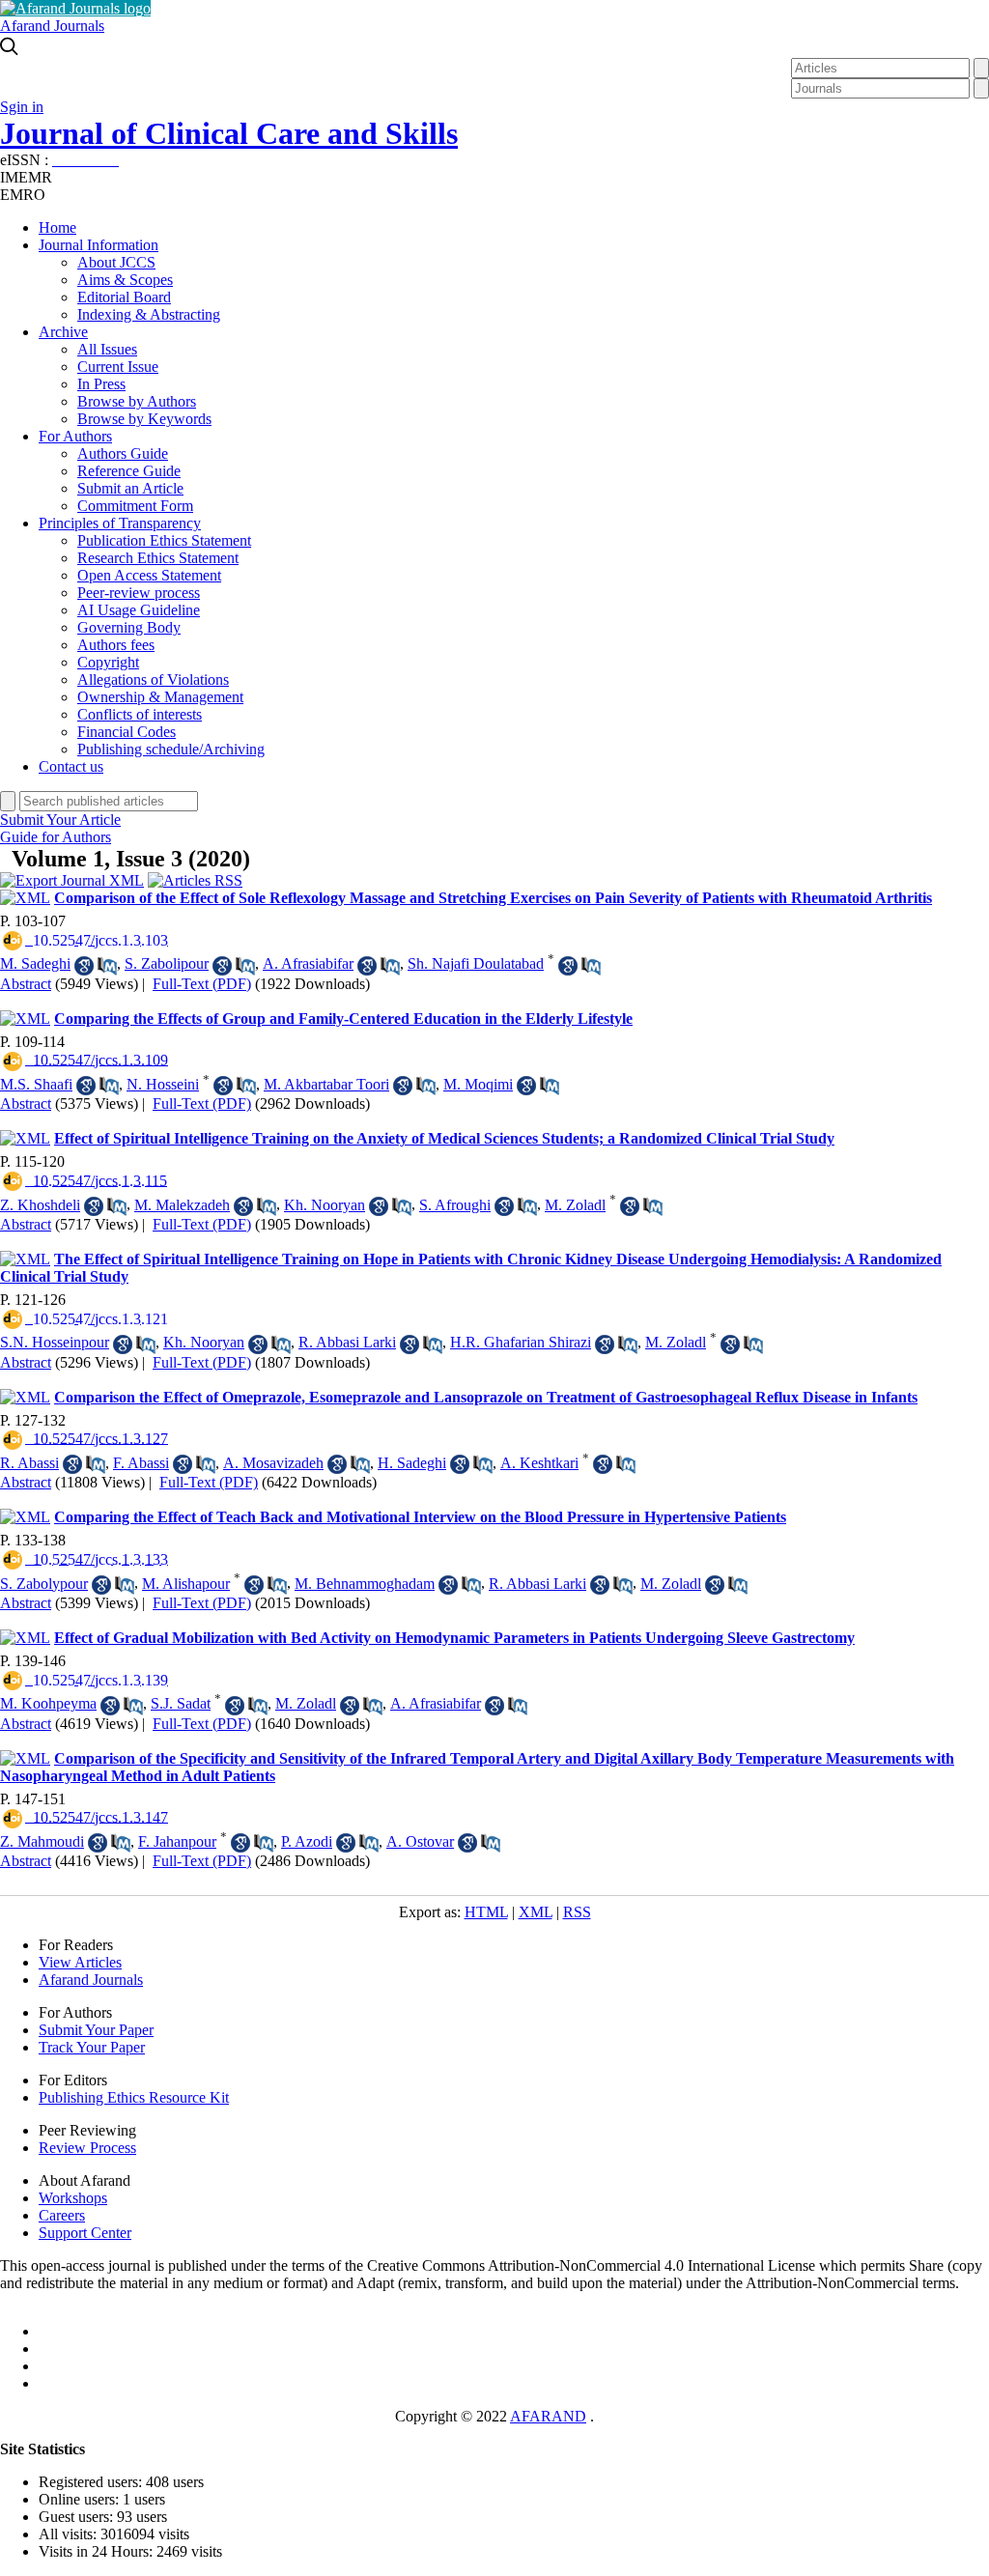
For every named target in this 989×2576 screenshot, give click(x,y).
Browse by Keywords (144, 419)
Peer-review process (139, 593)
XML (536, 1912)
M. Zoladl (575, 1205)
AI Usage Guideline (139, 610)
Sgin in (22, 107)
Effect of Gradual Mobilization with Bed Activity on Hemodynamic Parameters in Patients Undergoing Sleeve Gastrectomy (454, 1638)
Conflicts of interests (140, 714)
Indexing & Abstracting (149, 314)
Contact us (71, 766)
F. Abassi (141, 1463)
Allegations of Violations (153, 679)
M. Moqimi (478, 1084)
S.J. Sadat (181, 1703)
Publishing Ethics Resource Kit (134, 2097)
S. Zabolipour (167, 963)
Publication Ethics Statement (164, 540)
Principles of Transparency (120, 523)
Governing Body (129, 627)
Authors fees (116, 645)
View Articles (80, 1962)
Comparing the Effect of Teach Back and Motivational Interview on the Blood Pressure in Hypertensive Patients (420, 1517)
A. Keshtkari (539, 1463)
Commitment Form (135, 506)
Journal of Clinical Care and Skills (229, 133)
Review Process (87, 2148)
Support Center (85, 2233)
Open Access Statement (149, 575)
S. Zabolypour (44, 1584)
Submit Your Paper (96, 2030)
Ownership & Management (160, 697)
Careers (62, 2215)
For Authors (75, 436)
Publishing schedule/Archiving (171, 749)
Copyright (108, 662)
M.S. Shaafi (36, 1084)
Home (57, 227)
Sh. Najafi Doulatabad (476, 963)
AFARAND (548, 2416)
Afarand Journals (52, 26)
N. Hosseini (163, 1084)
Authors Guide (123, 453)
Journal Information (99, 245)
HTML (486, 1912)
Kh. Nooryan (325, 1205)
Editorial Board (124, 297)
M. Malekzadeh (182, 1205)
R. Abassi (29, 1463)
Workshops (73, 2198)
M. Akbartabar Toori (326, 1084)
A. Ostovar (420, 1841)
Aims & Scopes (125, 280)
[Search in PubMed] (107, 966)
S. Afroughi (455, 1205)
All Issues (107, 349)
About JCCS (116, 262)
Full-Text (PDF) (202, 984)
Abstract (26, 984)
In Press (101, 384)
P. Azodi (307, 1841)
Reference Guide (129, 471)
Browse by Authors (137, 401)
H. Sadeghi (412, 1463)
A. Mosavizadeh (273, 1463)
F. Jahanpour (177, 1841)
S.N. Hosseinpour (55, 1342)
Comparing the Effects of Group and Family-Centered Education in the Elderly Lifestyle (343, 1019)
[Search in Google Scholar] (84, 966)
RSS (577, 1912)
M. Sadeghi (35, 963)
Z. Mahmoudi (42, 1841)
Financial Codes (127, 732)
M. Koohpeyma (48, 1703)
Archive (63, 332)
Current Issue (118, 367)
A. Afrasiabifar (308, 963)
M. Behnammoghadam (365, 1584)
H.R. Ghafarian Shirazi (521, 1342)
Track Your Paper (92, 2047)
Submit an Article (130, 488)
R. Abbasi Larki (347, 1342)
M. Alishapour (186, 1584)
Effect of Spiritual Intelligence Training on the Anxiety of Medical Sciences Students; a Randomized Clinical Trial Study (444, 1138)
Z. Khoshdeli (40, 1205)
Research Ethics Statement (158, 558)
